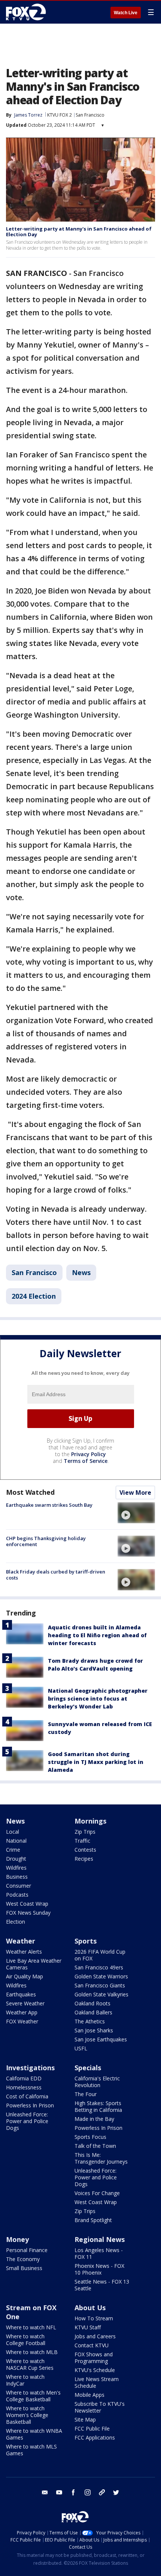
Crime (13, 1850)
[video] (136, 1513)
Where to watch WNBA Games (34, 2434)
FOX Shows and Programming (94, 2358)
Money (17, 2239)
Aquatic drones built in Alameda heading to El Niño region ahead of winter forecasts (97, 1635)
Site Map (85, 2419)
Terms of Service (86, 1461)
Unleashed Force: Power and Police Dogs (27, 2121)
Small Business (24, 2268)
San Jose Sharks (94, 2030)
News (81, 1272)
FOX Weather (22, 2021)
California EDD (24, 2078)
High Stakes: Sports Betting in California (98, 2106)
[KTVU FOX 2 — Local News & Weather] (28, 12)
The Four (86, 2094)
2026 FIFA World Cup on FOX (100, 1955)
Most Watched (30, 1492)
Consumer (19, 1886)
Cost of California (27, 2096)
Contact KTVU (92, 2345)
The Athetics (90, 2021)
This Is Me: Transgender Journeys (101, 2158)
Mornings (90, 1821)
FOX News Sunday (28, 1913)
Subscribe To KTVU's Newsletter (100, 2407)
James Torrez (28, 115)
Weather (21, 1941)
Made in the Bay (94, 2119)
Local (13, 1832)
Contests (85, 1850)
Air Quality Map (25, 1976)
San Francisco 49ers (99, 1967)
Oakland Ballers (93, 2012)
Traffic (82, 1841)
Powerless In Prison (30, 2105)
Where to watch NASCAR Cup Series (30, 2364)
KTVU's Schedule (95, 2370)
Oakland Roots (92, 2003)
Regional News (100, 2239)
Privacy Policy (89, 1454)
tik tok (102, 2492)
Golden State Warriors (101, 1976)
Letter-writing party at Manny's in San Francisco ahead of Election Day (79, 232)
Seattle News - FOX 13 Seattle (102, 2285)
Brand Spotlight (93, 2220)
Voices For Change (97, 2193)
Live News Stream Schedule (97, 2382)
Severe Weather (25, 2003)
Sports (86, 1941)
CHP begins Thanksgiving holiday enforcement (46, 1541)
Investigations (30, 2068)
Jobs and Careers (95, 2336)
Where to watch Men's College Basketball (33, 2396)
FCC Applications (95, 2437)
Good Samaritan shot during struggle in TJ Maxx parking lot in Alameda (96, 1762)
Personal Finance (27, 2250)
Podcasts (17, 1895)
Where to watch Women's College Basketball (27, 2415)
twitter (116, 2492)
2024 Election (34, 1296)
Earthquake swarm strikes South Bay (49, 1505)
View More (135, 1493)
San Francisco (90, 115)
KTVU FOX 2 (60, 115)
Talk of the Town (95, 2146)
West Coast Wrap (27, 1904)
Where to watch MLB (32, 2352)
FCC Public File (92, 2428)
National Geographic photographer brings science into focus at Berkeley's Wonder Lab (98, 1699)
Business (17, 1877)
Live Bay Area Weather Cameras (34, 1964)
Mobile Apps (89, 2395)
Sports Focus (90, 2137)
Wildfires (16, 1868)
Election (16, 1922)
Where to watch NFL (31, 2327)
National (16, 1841)
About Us (90, 2308)
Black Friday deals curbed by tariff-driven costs (56, 1575)
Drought (16, 1859)
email (45, 2492)
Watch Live (126, 13)
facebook (73, 2492)
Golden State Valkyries (101, 1994)
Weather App (22, 2012)
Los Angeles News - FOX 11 (99, 2253)
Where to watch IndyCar (25, 2380)
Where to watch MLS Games (31, 2450)
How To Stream (94, 2318)
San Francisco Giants (100, 1985)
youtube (59, 2492)
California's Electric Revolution (97, 2082)
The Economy (23, 2259)
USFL (81, 2048)
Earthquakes (21, 1994)
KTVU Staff (88, 2327)
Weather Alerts (24, 1952)
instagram (88, 2492)
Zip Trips (85, 1832)
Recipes (84, 1859)
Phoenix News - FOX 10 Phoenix (99, 2269)
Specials (88, 2068)
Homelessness (24, 2087)
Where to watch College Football (26, 2340)
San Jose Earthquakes (101, 2039)
